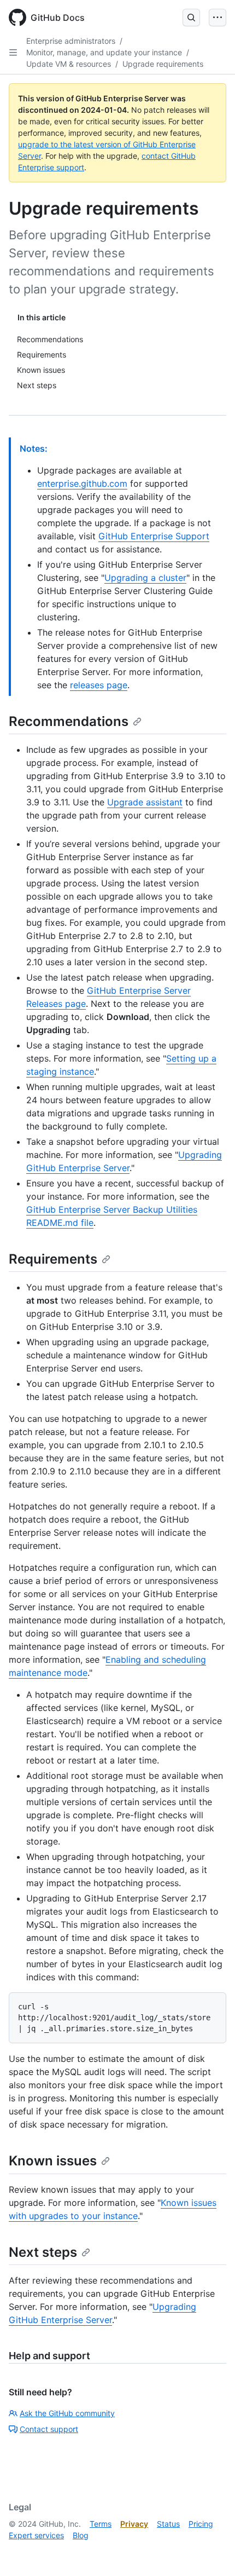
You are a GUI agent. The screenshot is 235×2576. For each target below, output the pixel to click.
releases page (99, 685)
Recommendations (69, 721)
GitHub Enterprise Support (154, 536)
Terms (101, 2524)
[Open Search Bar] (191, 18)
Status (168, 2524)
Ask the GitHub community (67, 2413)
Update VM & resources (69, 64)
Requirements (53, 1259)
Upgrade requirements (163, 64)
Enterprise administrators (71, 41)
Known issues (53, 2161)
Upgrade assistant (145, 802)
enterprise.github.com (82, 483)
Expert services (36, 2535)
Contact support (49, 2429)
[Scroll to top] (211, 2552)
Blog (81, 2535)
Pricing (201, 2524)
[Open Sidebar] (13, 53)
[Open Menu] (218, 18)
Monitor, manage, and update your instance (104, 52)
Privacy (134, 2524)
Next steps (43, 2252)
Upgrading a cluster (145, 578)
